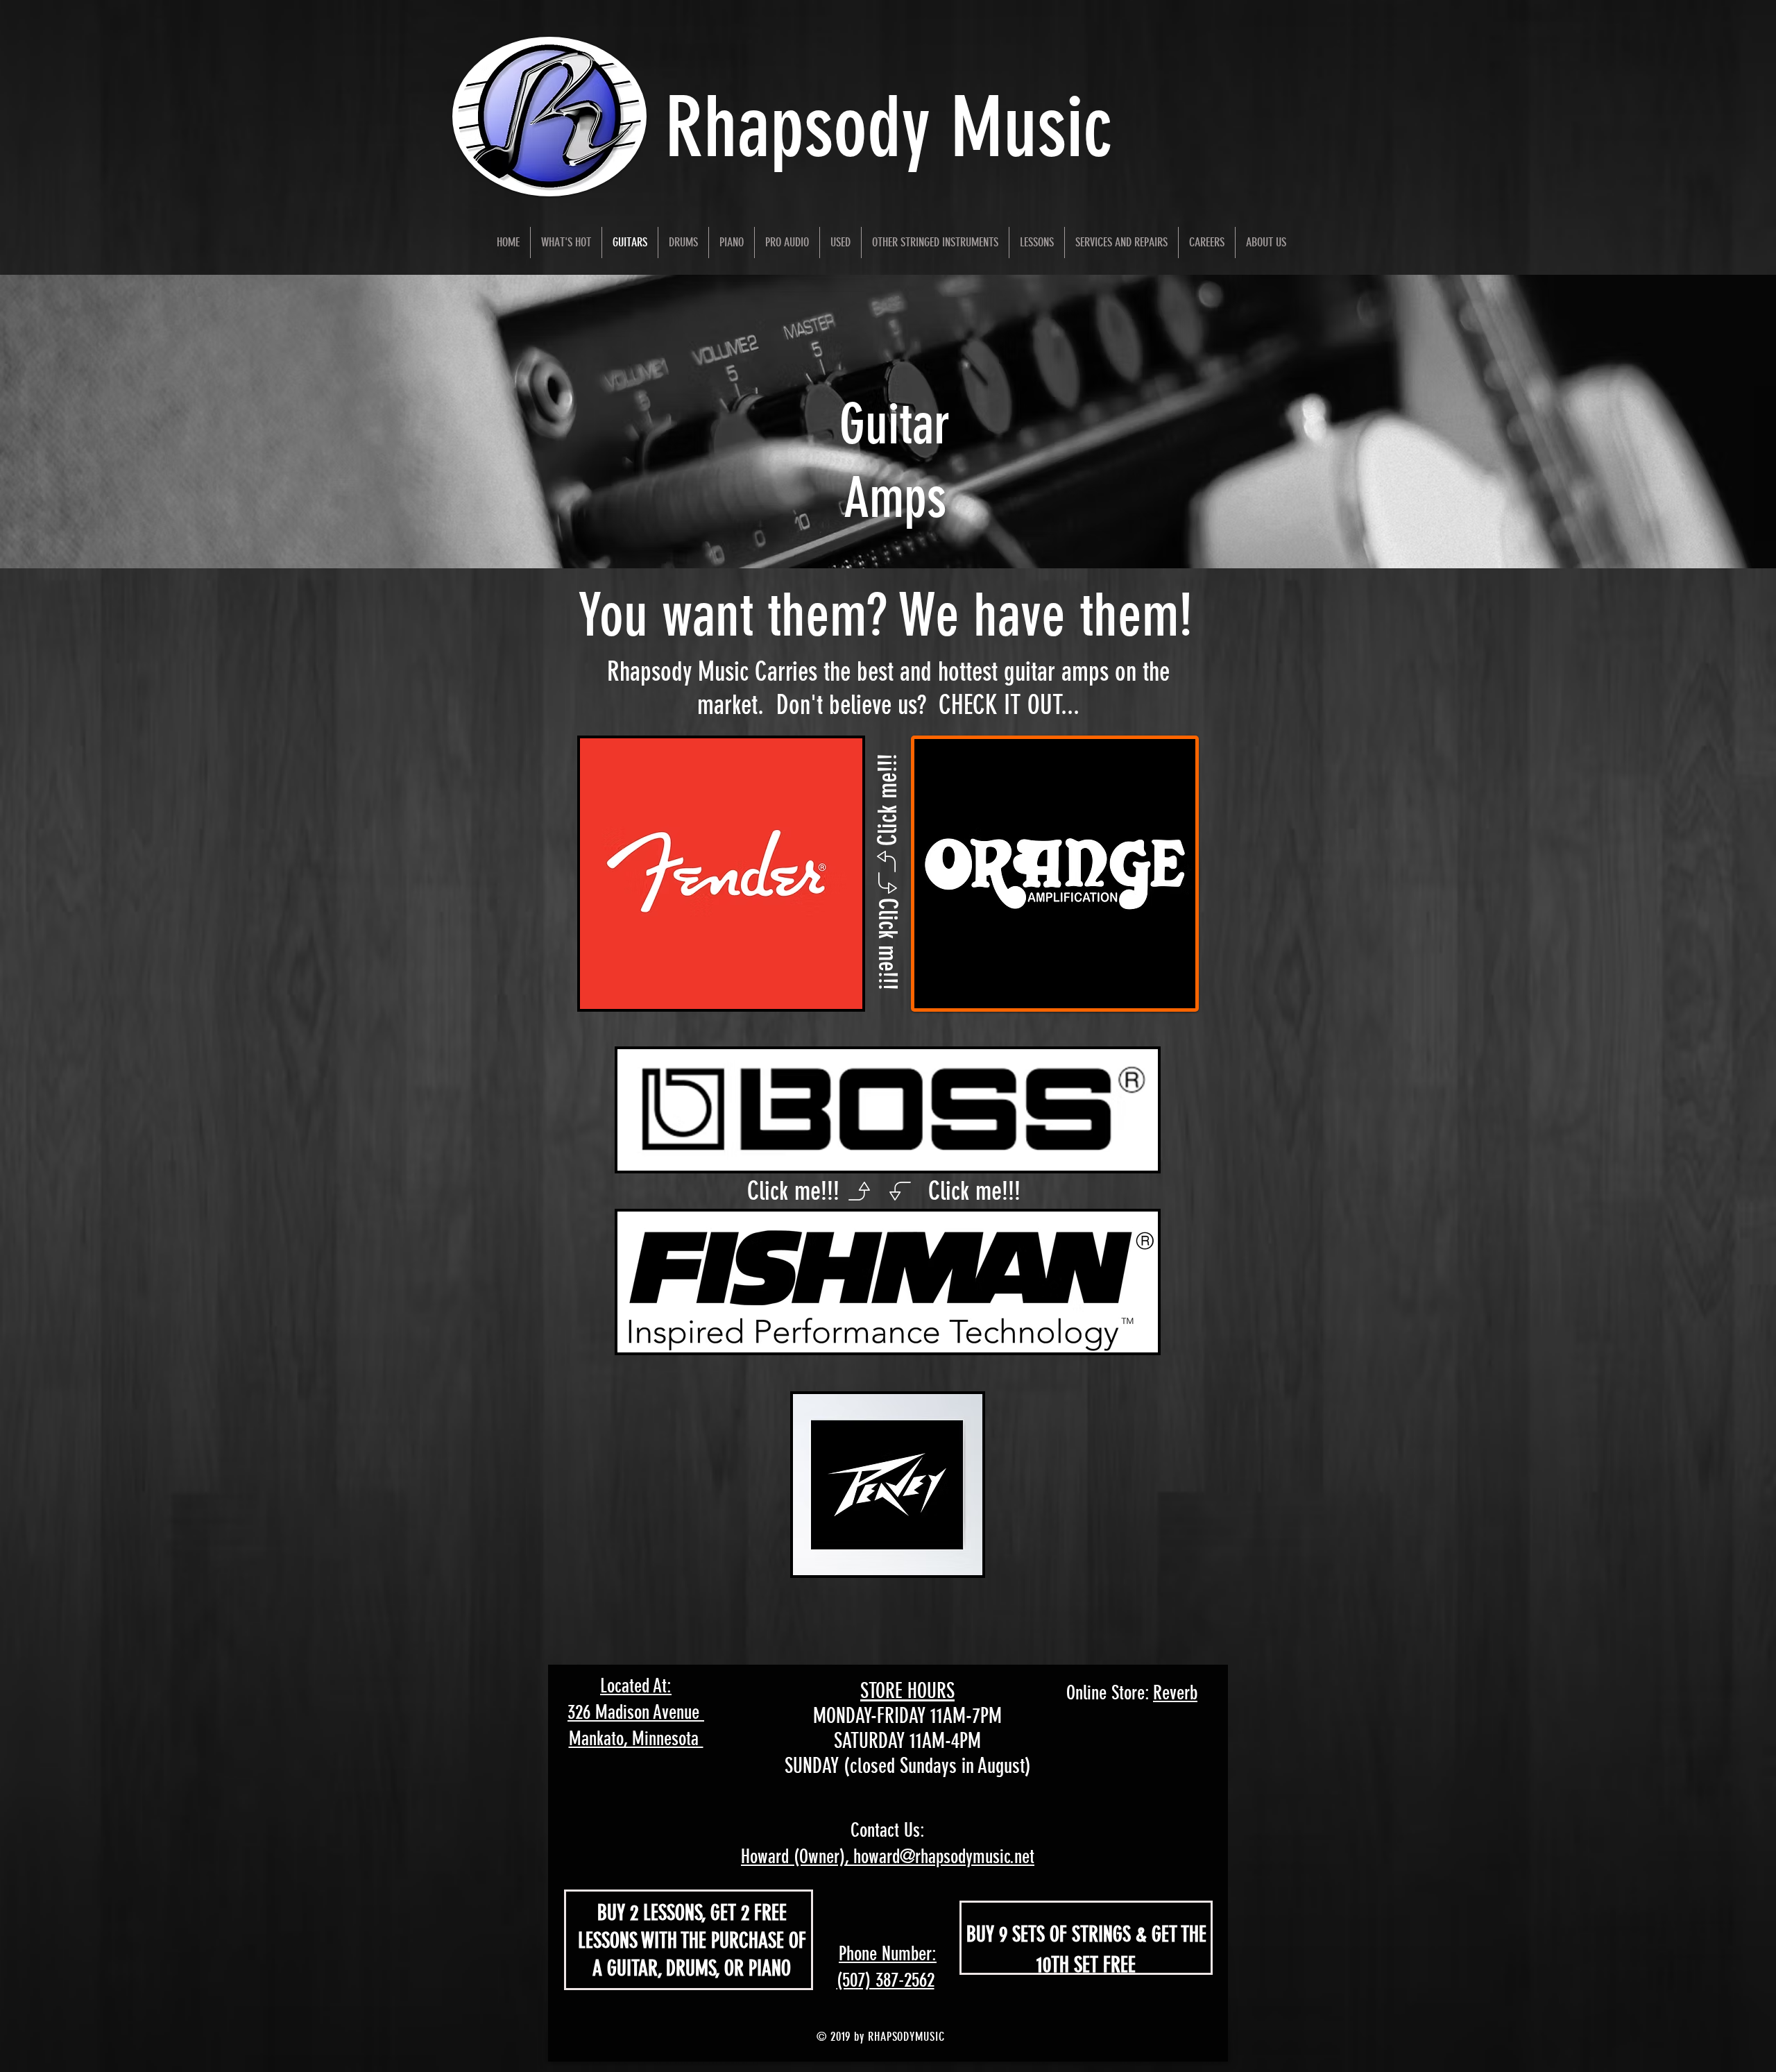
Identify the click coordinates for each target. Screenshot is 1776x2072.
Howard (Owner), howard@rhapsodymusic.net (888, 1857)
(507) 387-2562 (886, 1980)
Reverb (1175, 1693)
